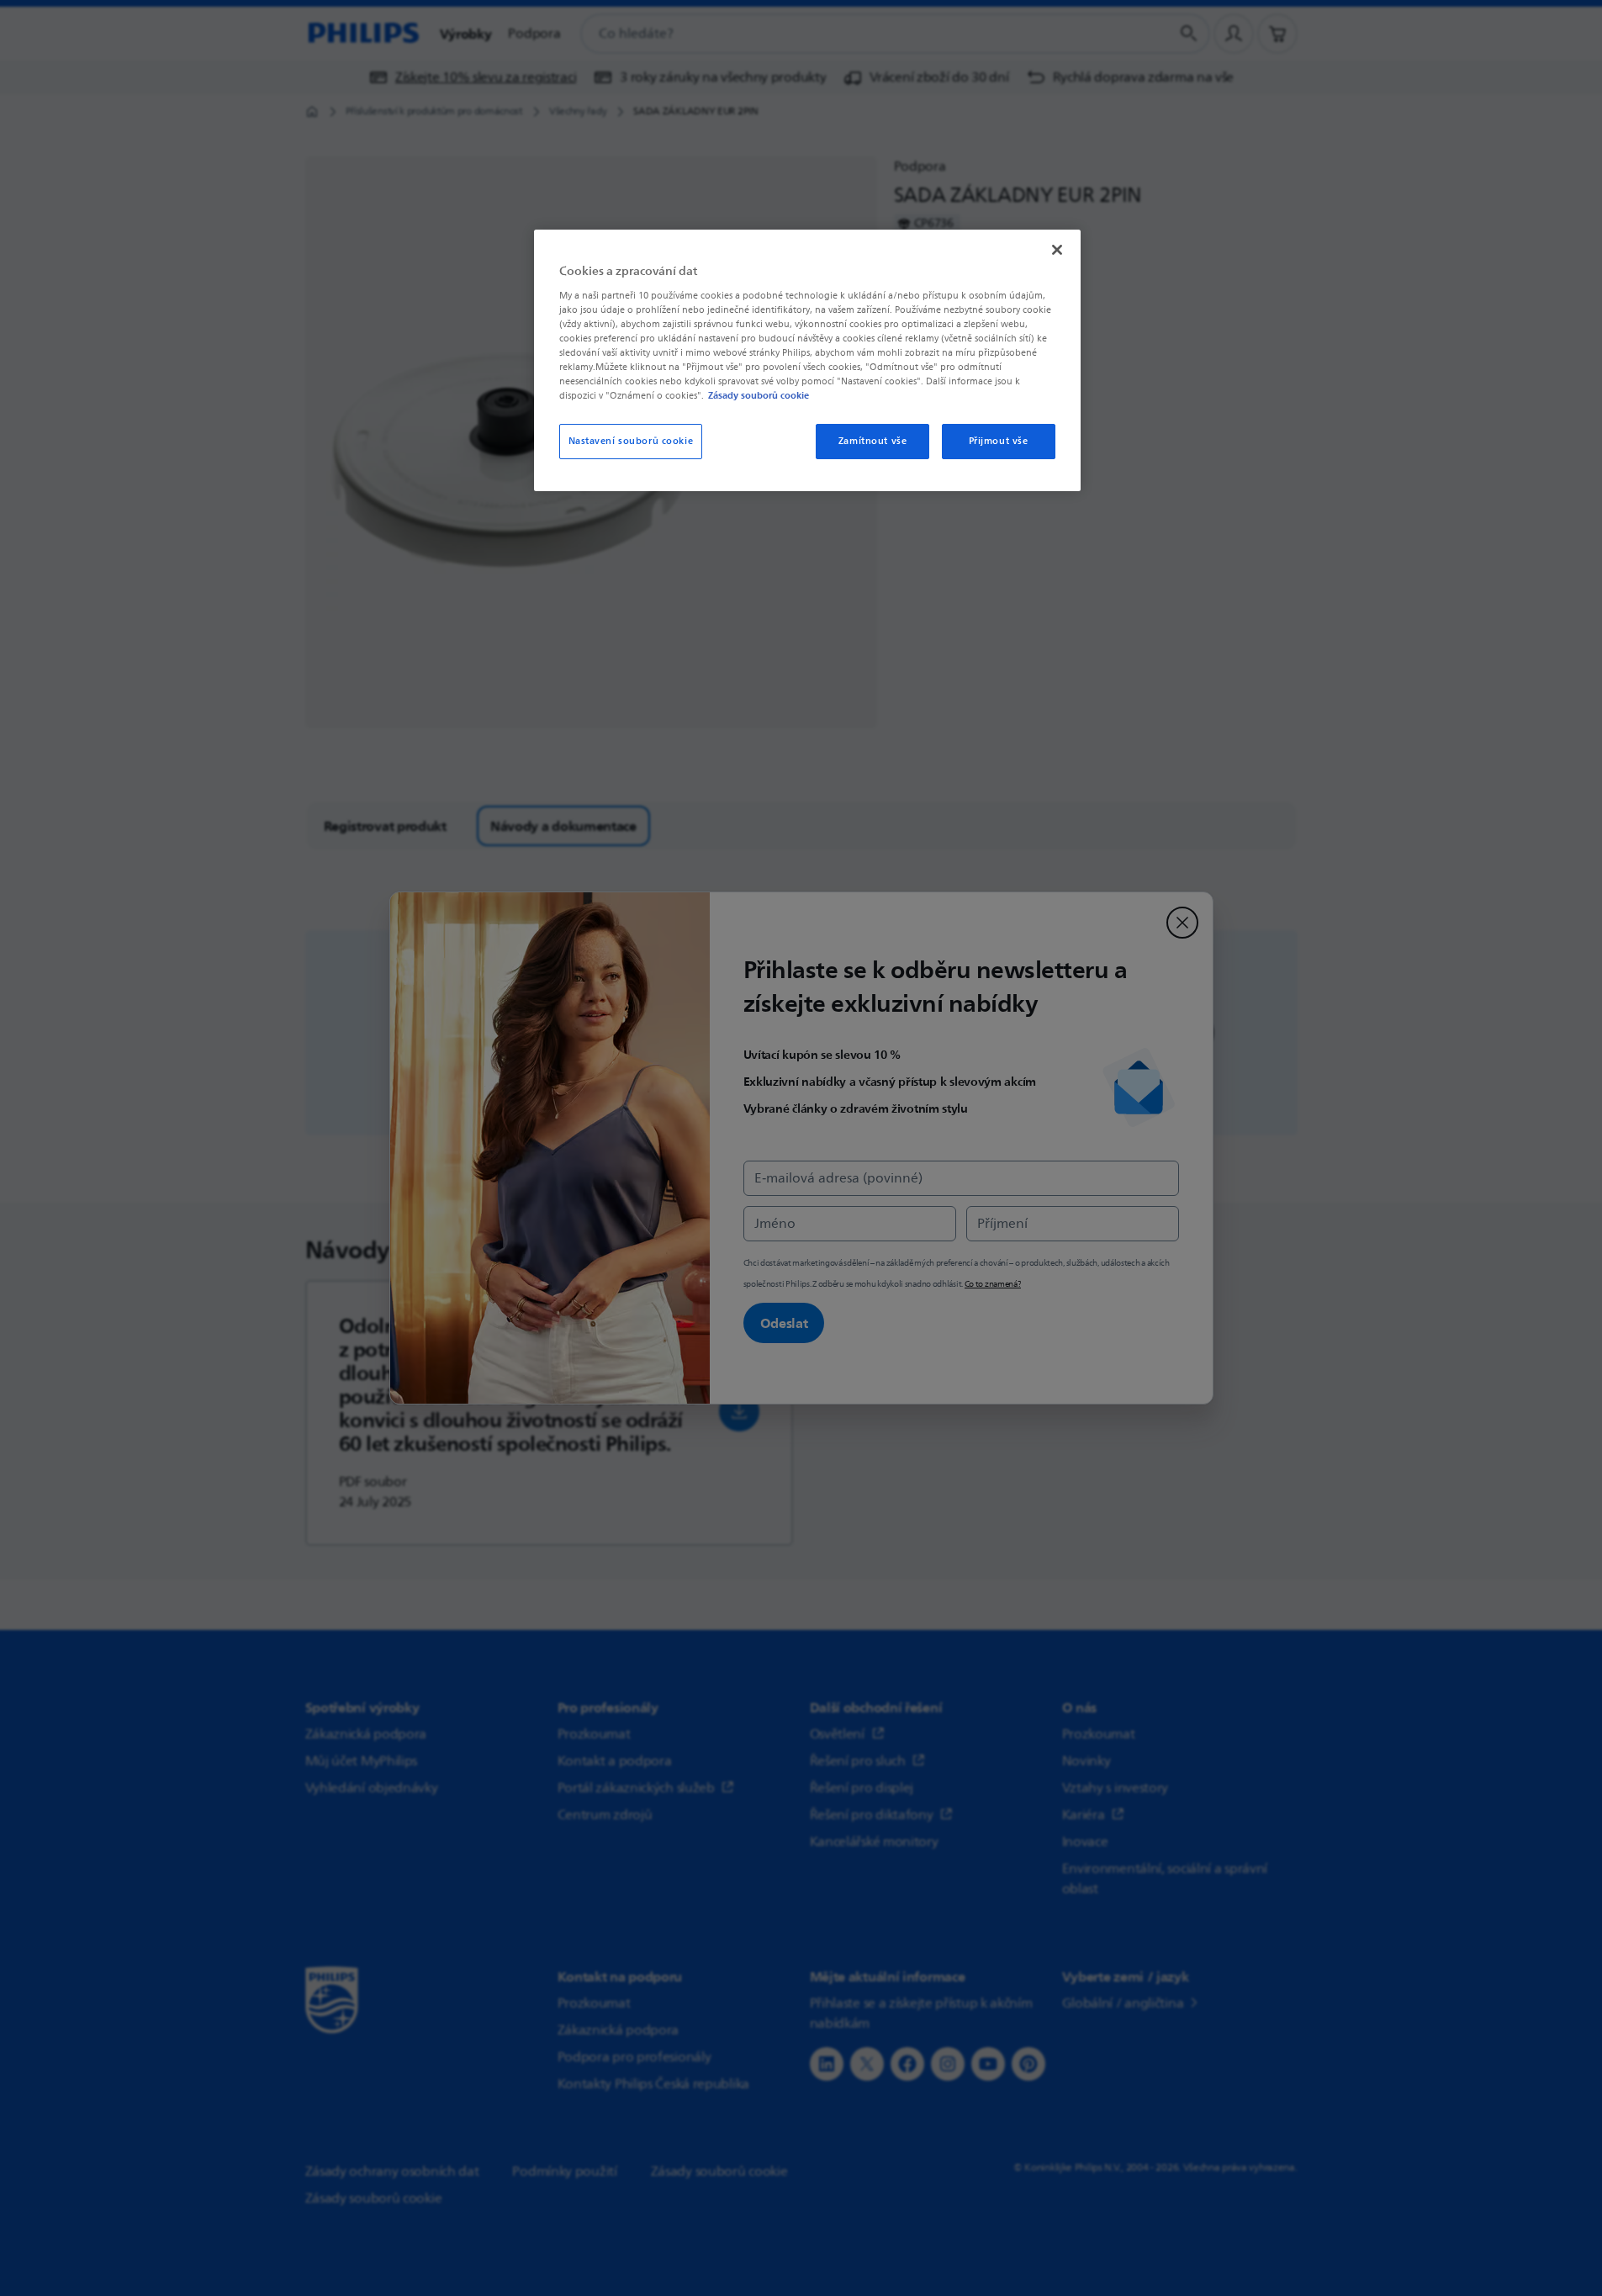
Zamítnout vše (872, 441)
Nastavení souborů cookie (631, 441)
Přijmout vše (999, 441)
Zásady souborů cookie (759, 395)
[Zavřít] (1057, 250)
